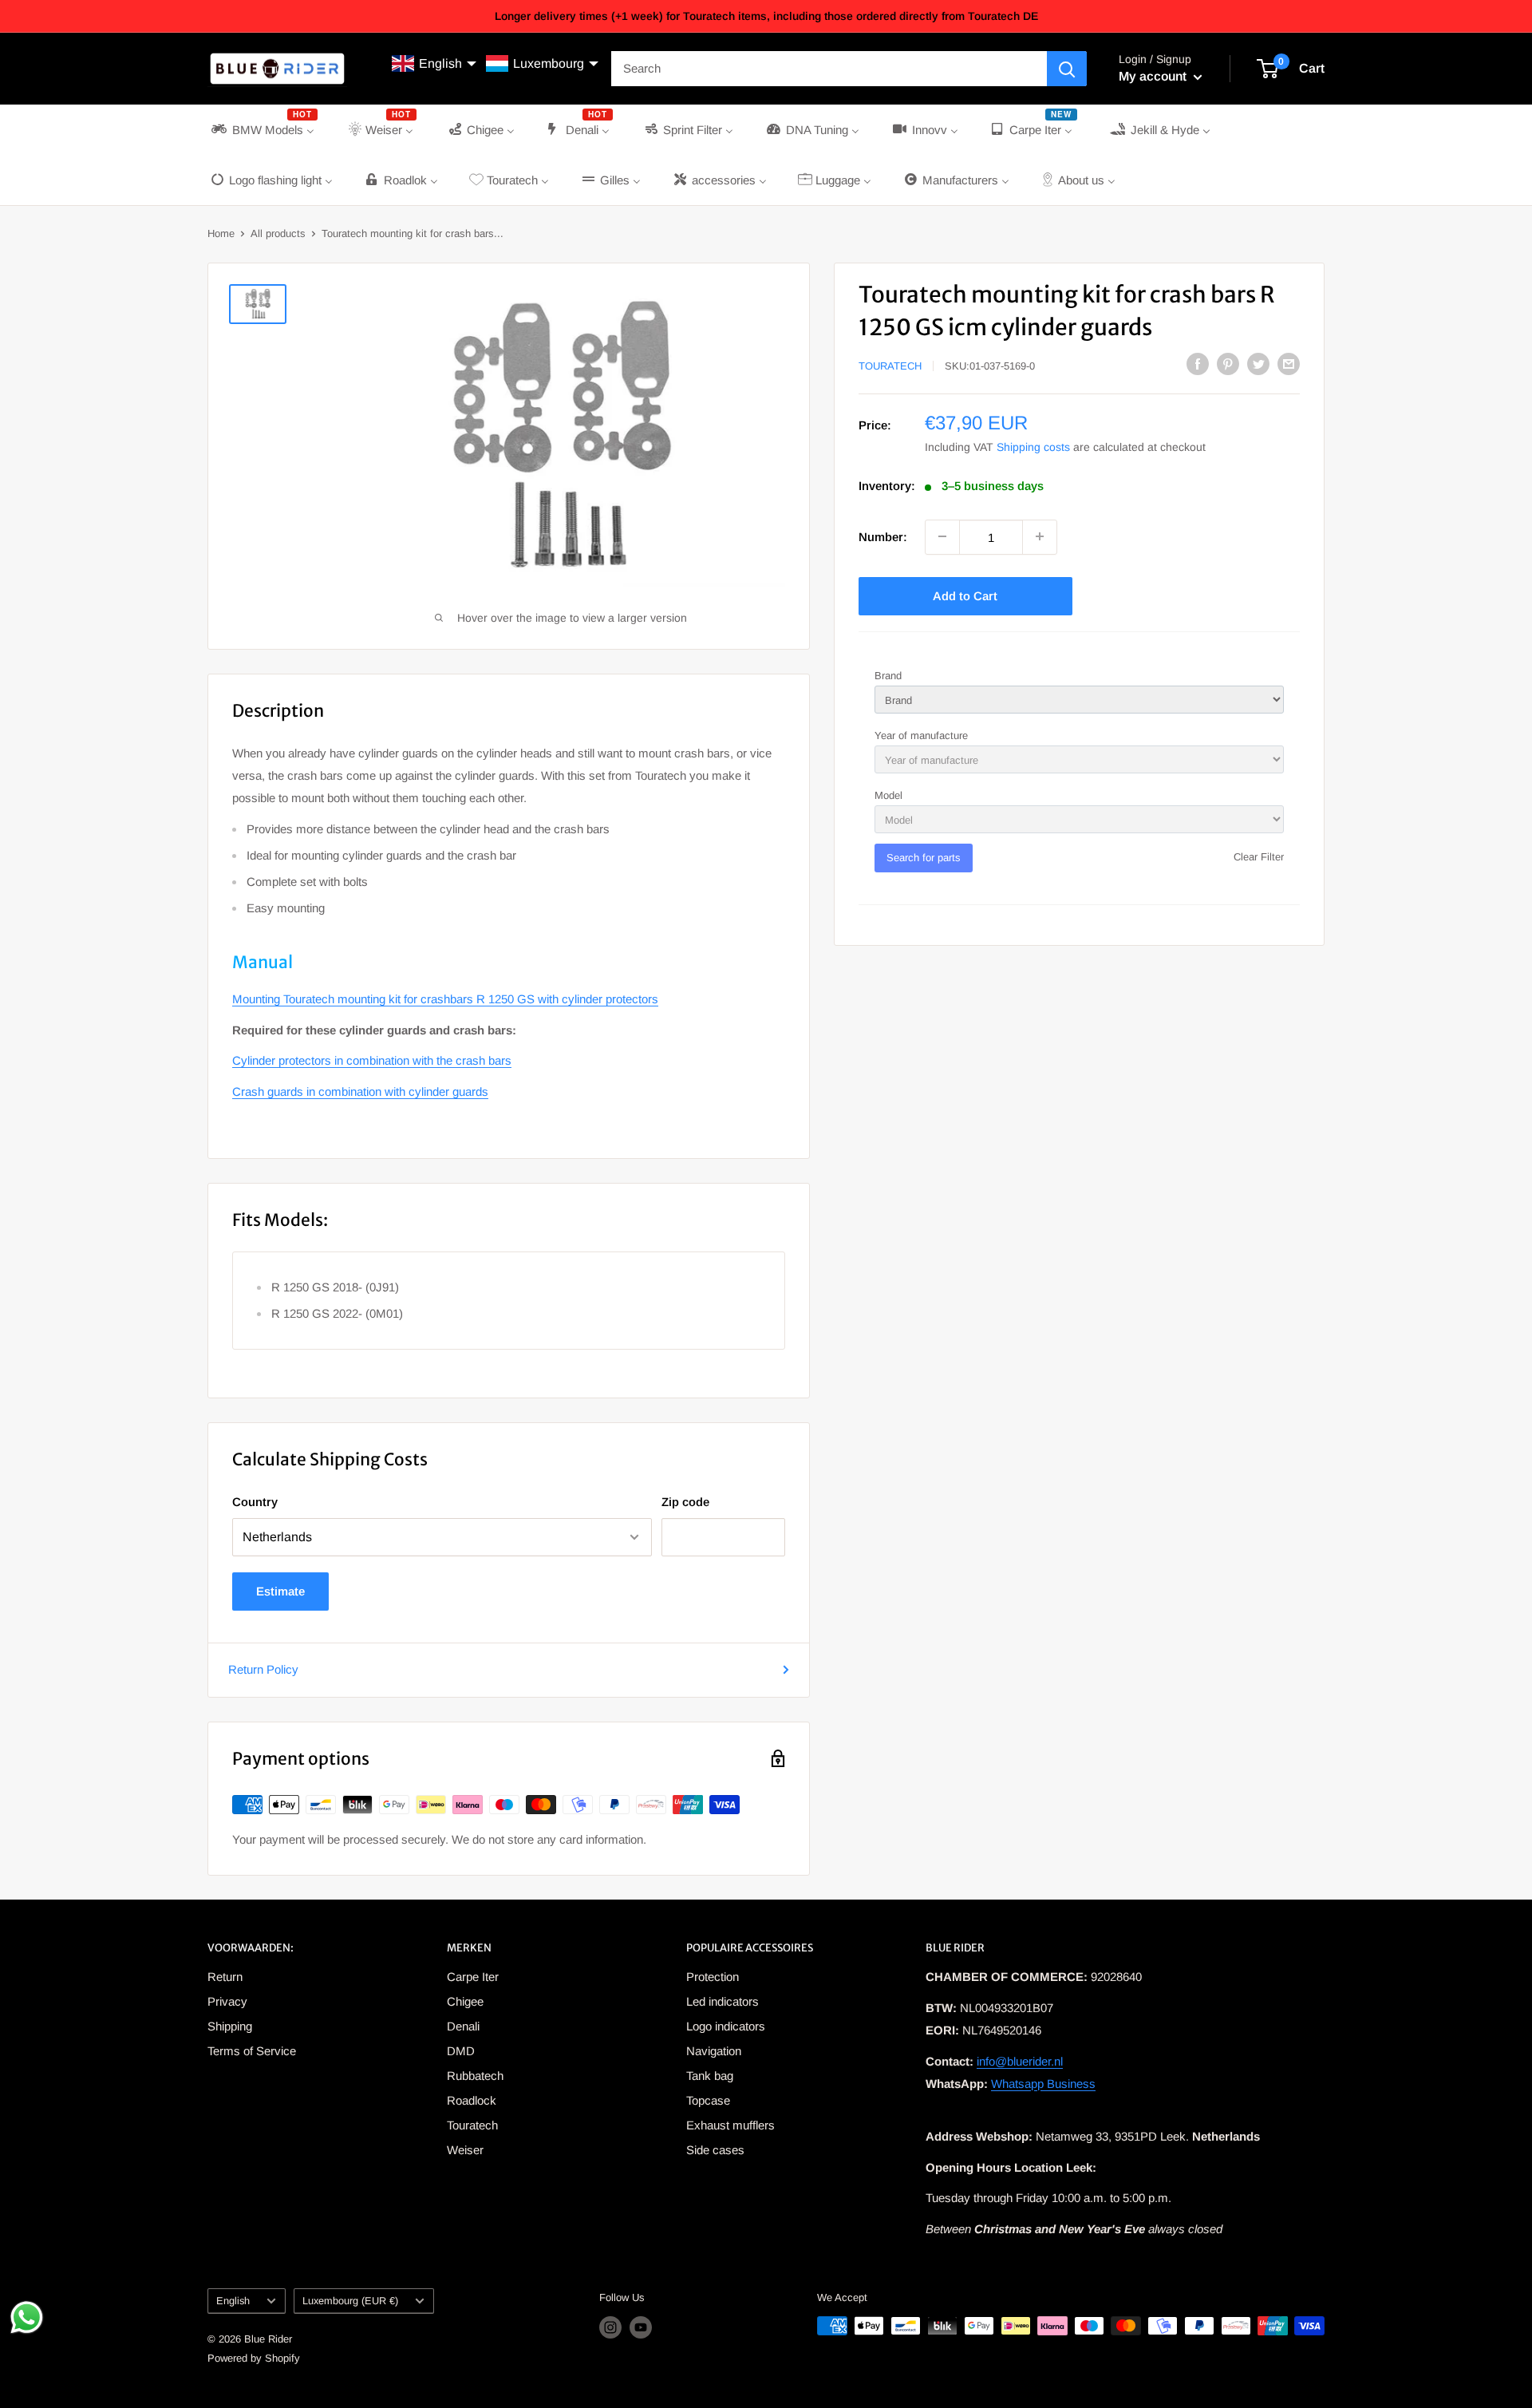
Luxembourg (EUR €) (350, 2301)
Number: (883, 536)
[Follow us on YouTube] (641, 2327)
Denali (463, 2026)
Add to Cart (965, 595)
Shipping (230, 2026)
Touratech (890, 365)
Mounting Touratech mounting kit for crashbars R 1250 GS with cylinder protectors (445, 999)
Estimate (280, 1591)
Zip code (685, 1502)
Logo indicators (726, 2026)
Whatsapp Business (1043, 2084)
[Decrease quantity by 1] (942, 536)
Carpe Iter (473, 1977)
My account (1154, 76)
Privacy (227, 2001)
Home (221, 233)
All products (278, 233)
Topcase (708, 2100)
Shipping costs (1033, 446)
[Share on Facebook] (1198, 364)
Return (225, 1977)
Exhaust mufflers (730, 2125)
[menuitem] (263, 130)
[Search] (1067, 69)
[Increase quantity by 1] (1040, 536)
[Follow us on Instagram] (610, 2327)
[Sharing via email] (1289, 364)
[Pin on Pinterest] (1228, 364)
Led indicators (723, 2001)
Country (255, 1502)
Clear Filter (1259, 856)
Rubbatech (475, 2076)
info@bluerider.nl (1020, 2061)
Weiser (465, 2150)
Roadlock (472, 2100)
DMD (461, 2051)
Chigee (465, 2001)
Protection (713, 1977)
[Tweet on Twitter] (1258, 364)
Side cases (715, 2150)
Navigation (714, 2051)
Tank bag (710, 2076)
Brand (888, 675)
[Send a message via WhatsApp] (27, 2317)
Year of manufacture (921, 735)
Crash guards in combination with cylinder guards (360, 1091)
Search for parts (924, 857)
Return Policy (263, 1669)
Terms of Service (252, 2051)
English (233, 2301)
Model (888, 795)
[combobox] (829, 69)
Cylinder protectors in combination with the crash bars (372, 1060)
